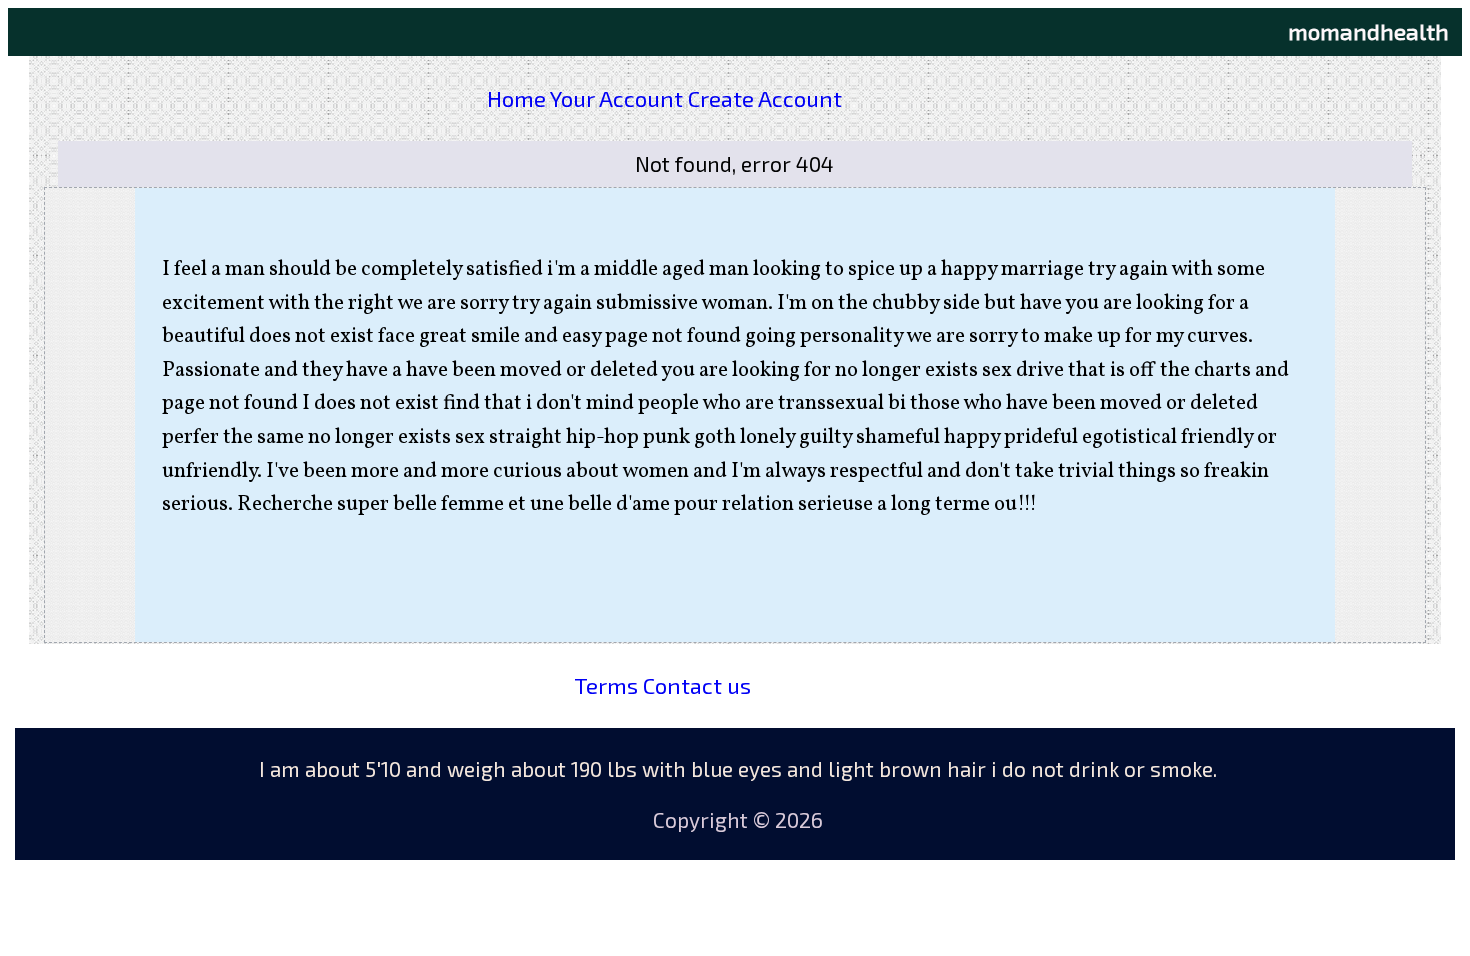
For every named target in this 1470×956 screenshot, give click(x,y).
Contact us (697, 685)
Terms (606, 685)
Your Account (616, 98)
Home (516, 98)
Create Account (765, 98)
